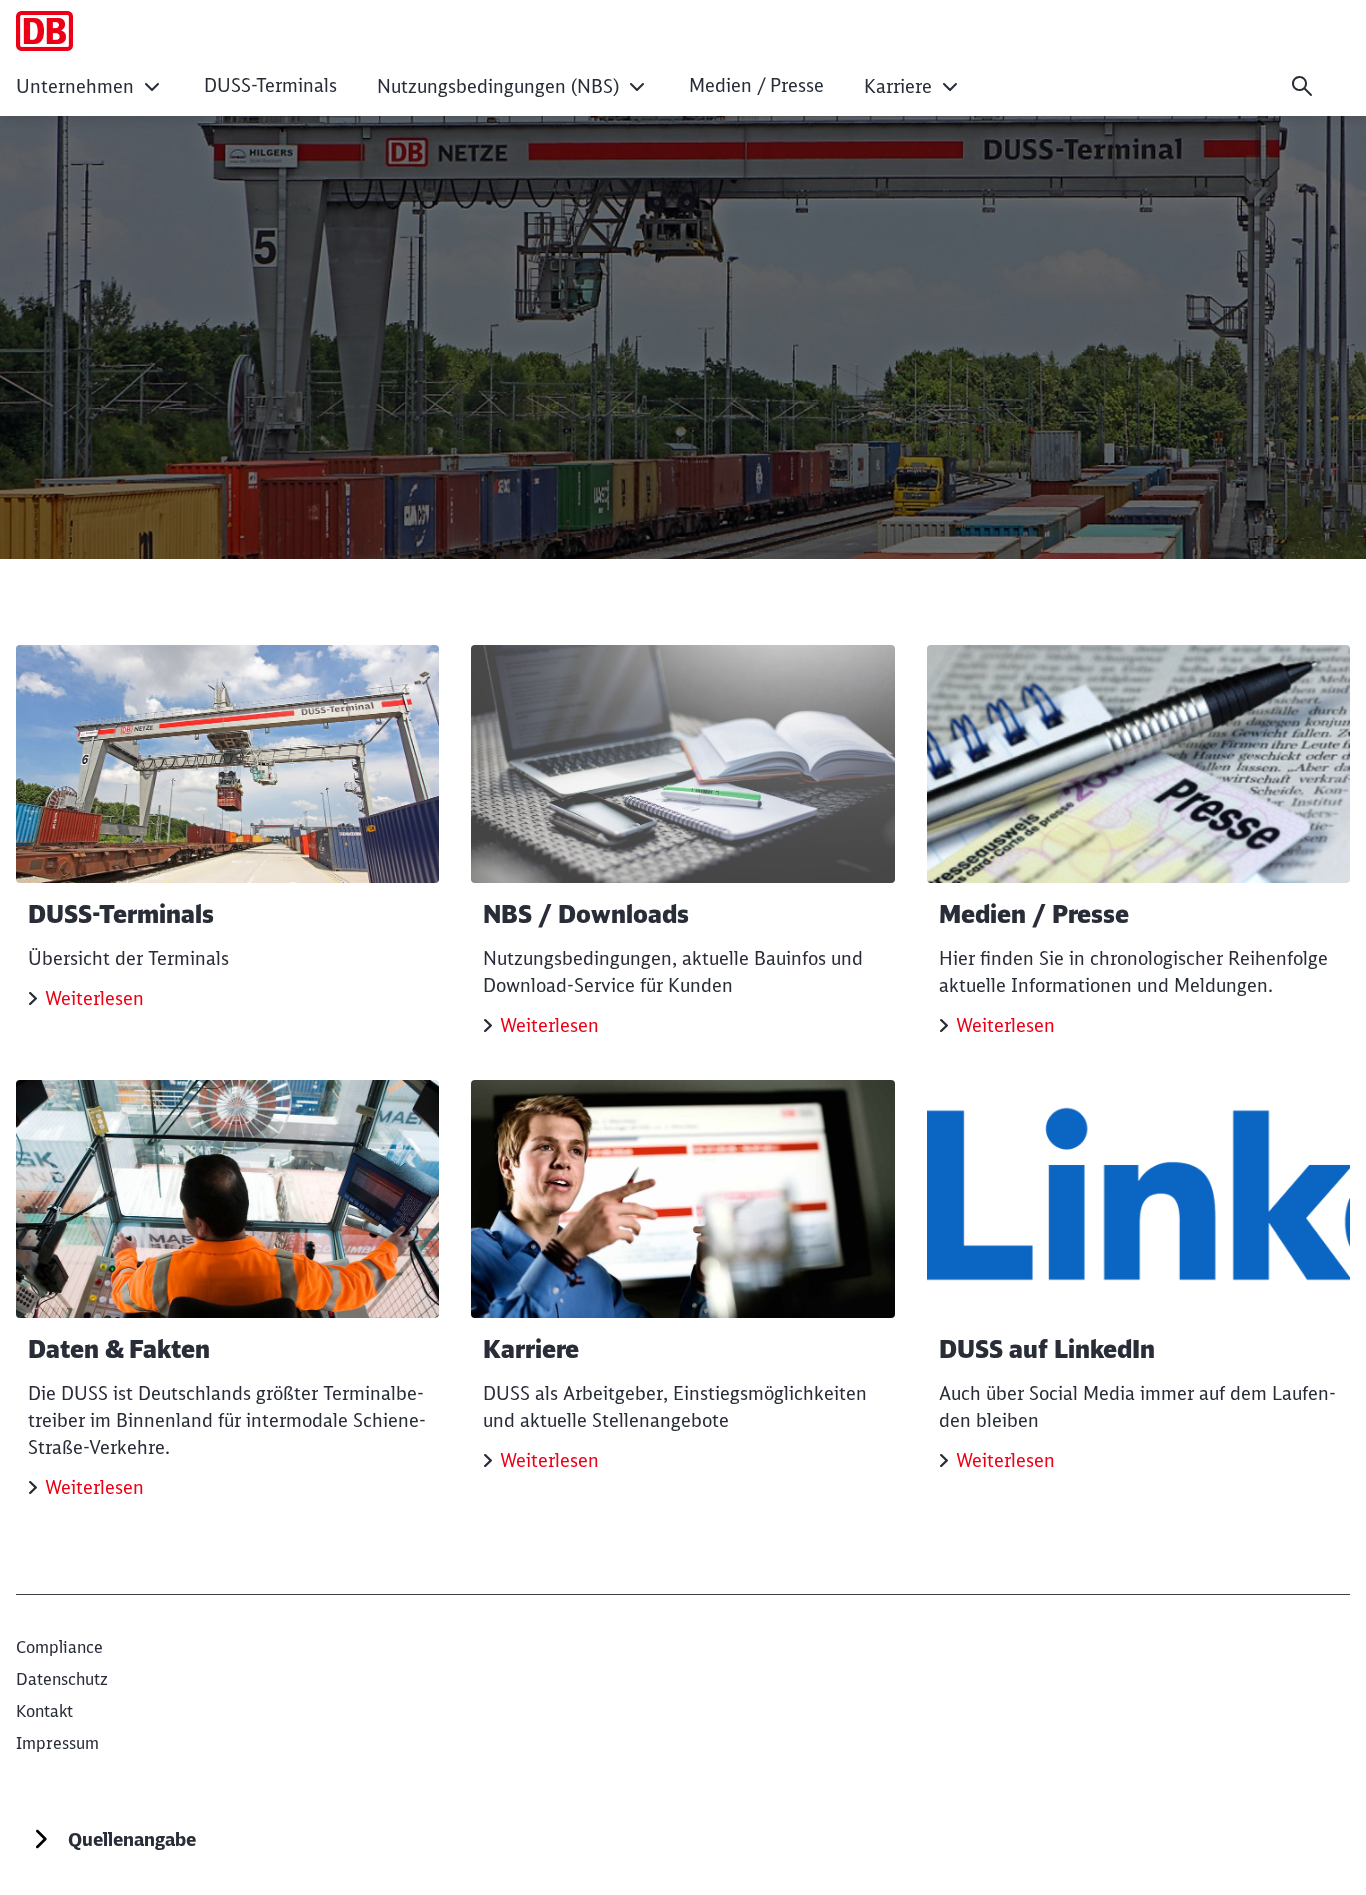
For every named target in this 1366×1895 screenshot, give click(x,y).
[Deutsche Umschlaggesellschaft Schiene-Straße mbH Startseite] (44, 31)
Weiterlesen (94, 998)
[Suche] (1302, 86)
